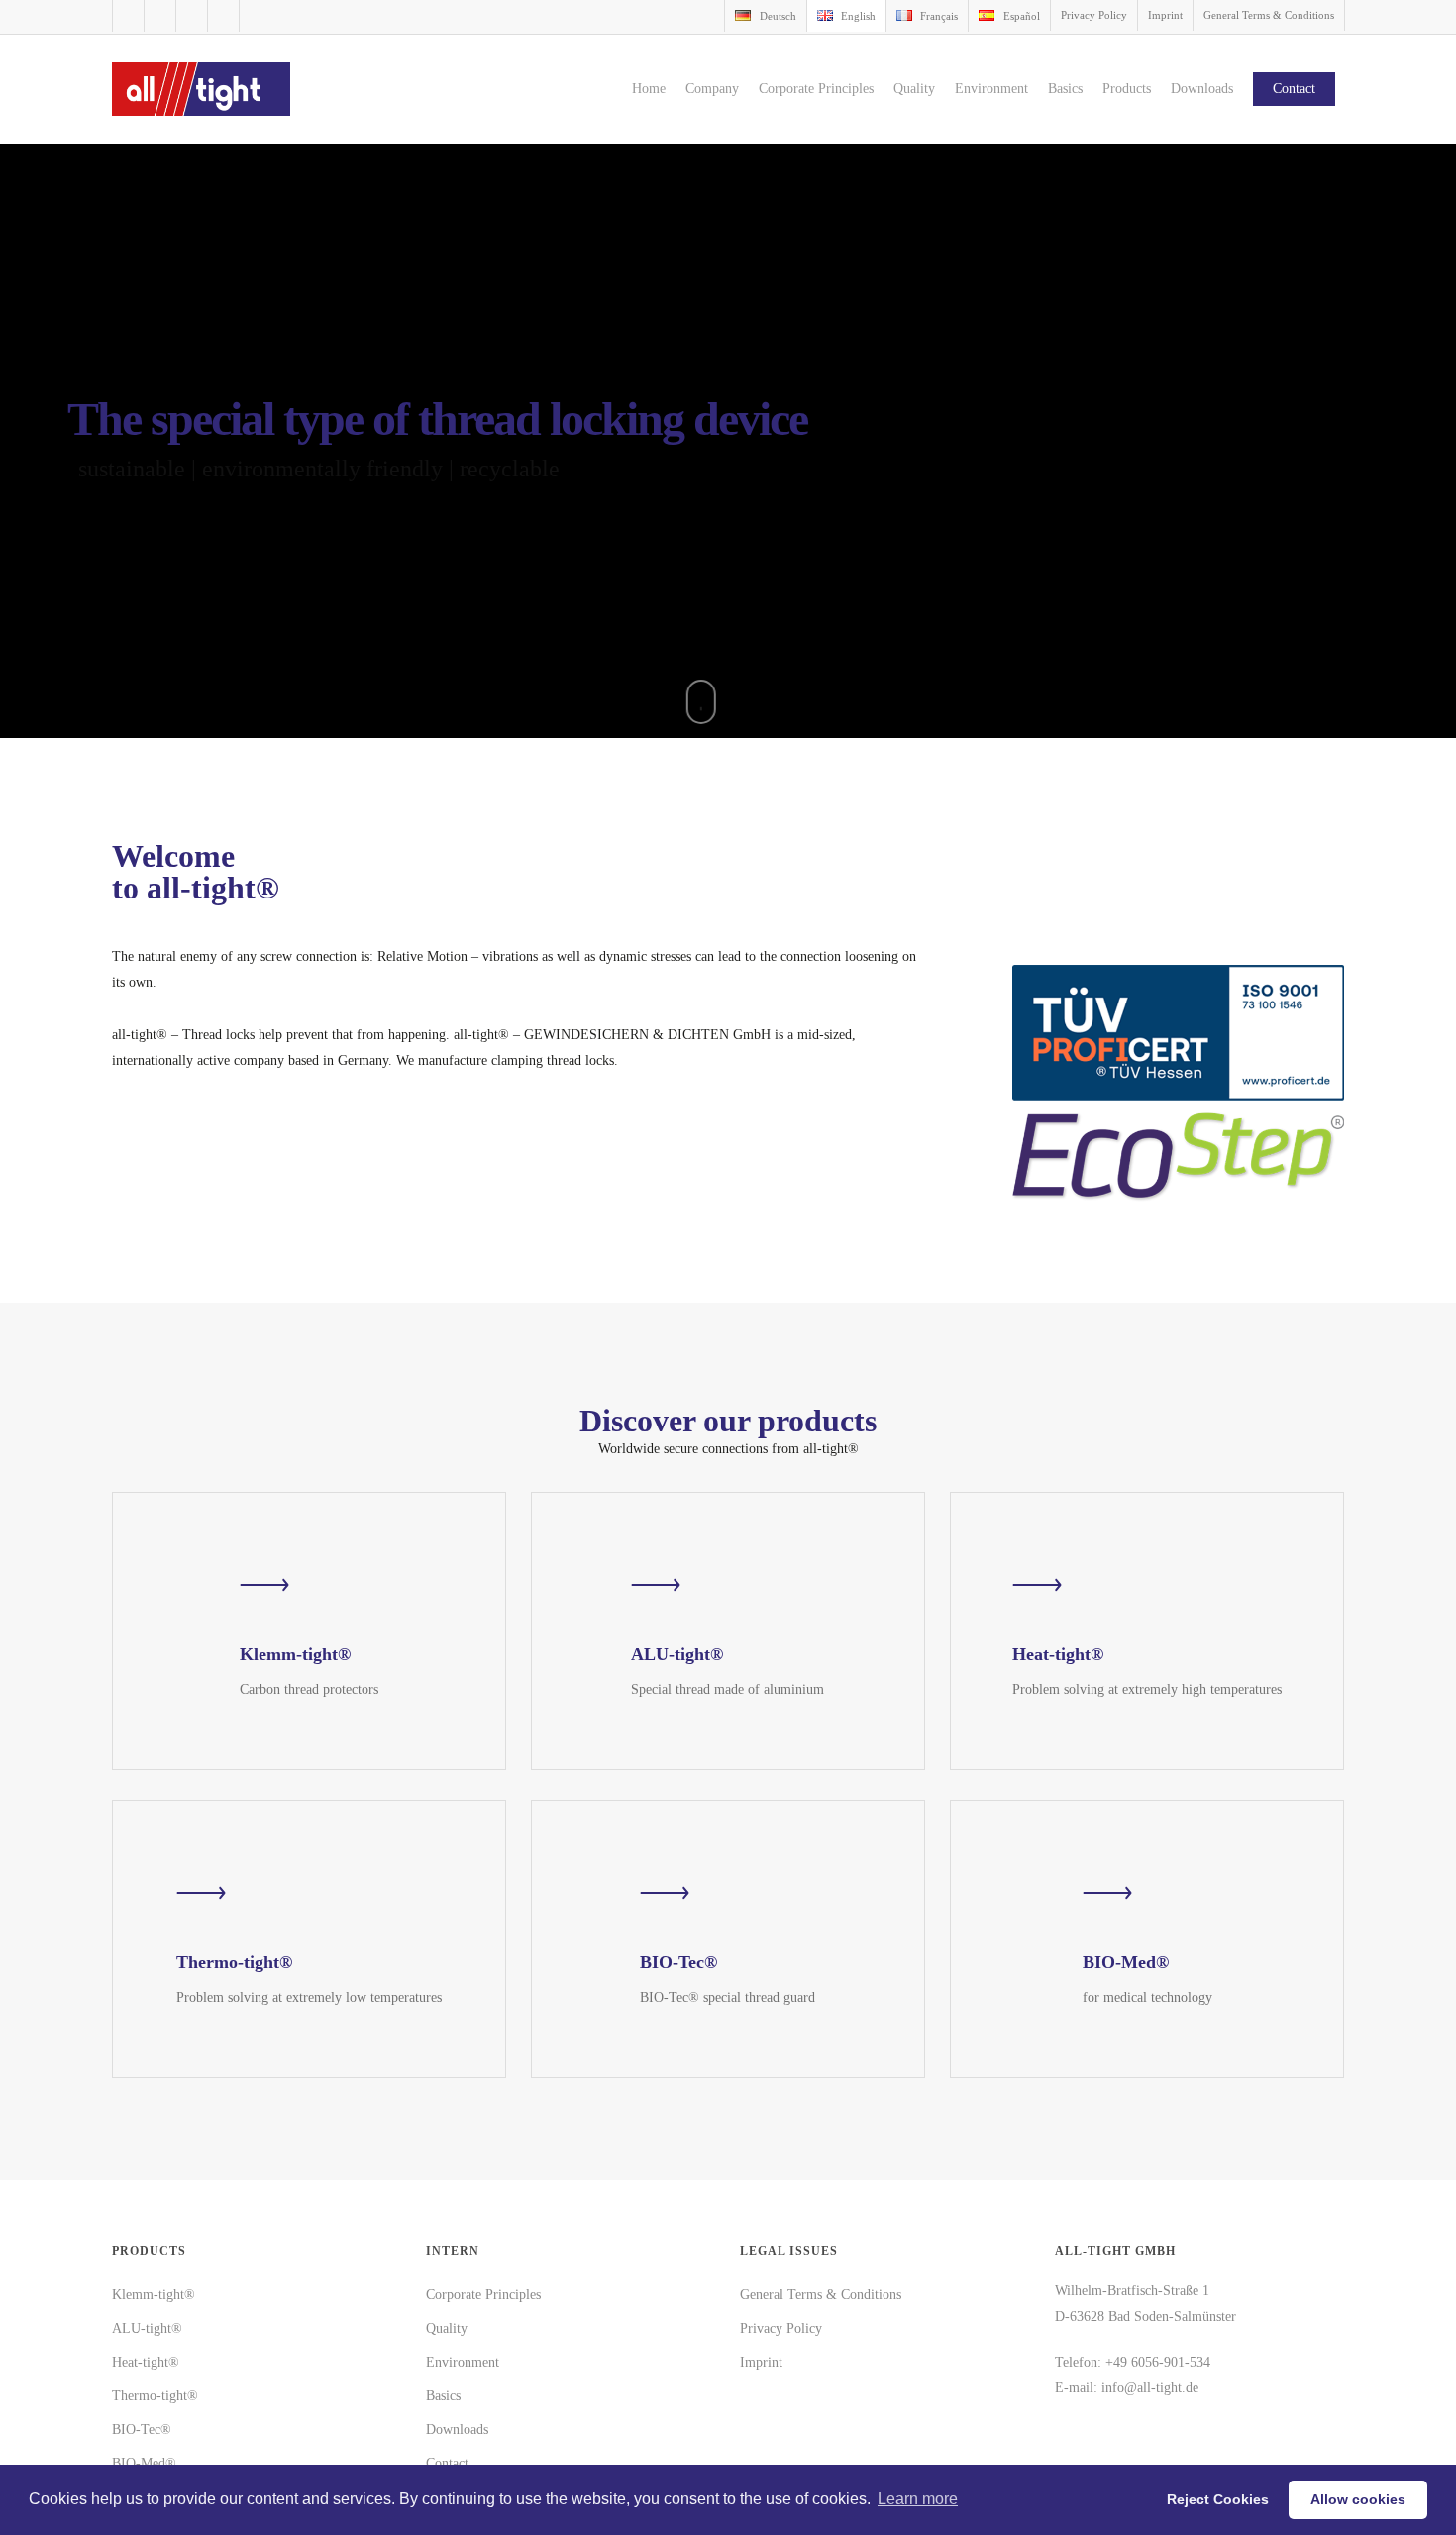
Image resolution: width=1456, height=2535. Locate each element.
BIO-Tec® (142, 2429)
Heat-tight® (146, 2362)
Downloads (457, 2429)
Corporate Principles (483, 2295)
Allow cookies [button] (1358, 2499)
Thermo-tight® (155, 2396)
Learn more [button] (918, 2499)
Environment (463, 2362)
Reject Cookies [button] (1218, 2499)
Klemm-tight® (154, 2295)
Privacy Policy (781, 2328)
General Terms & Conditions (821, 2295)
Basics (443, 2396)
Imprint (761, 2362)
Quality (447, 2328)
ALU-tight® (147, 2328)
